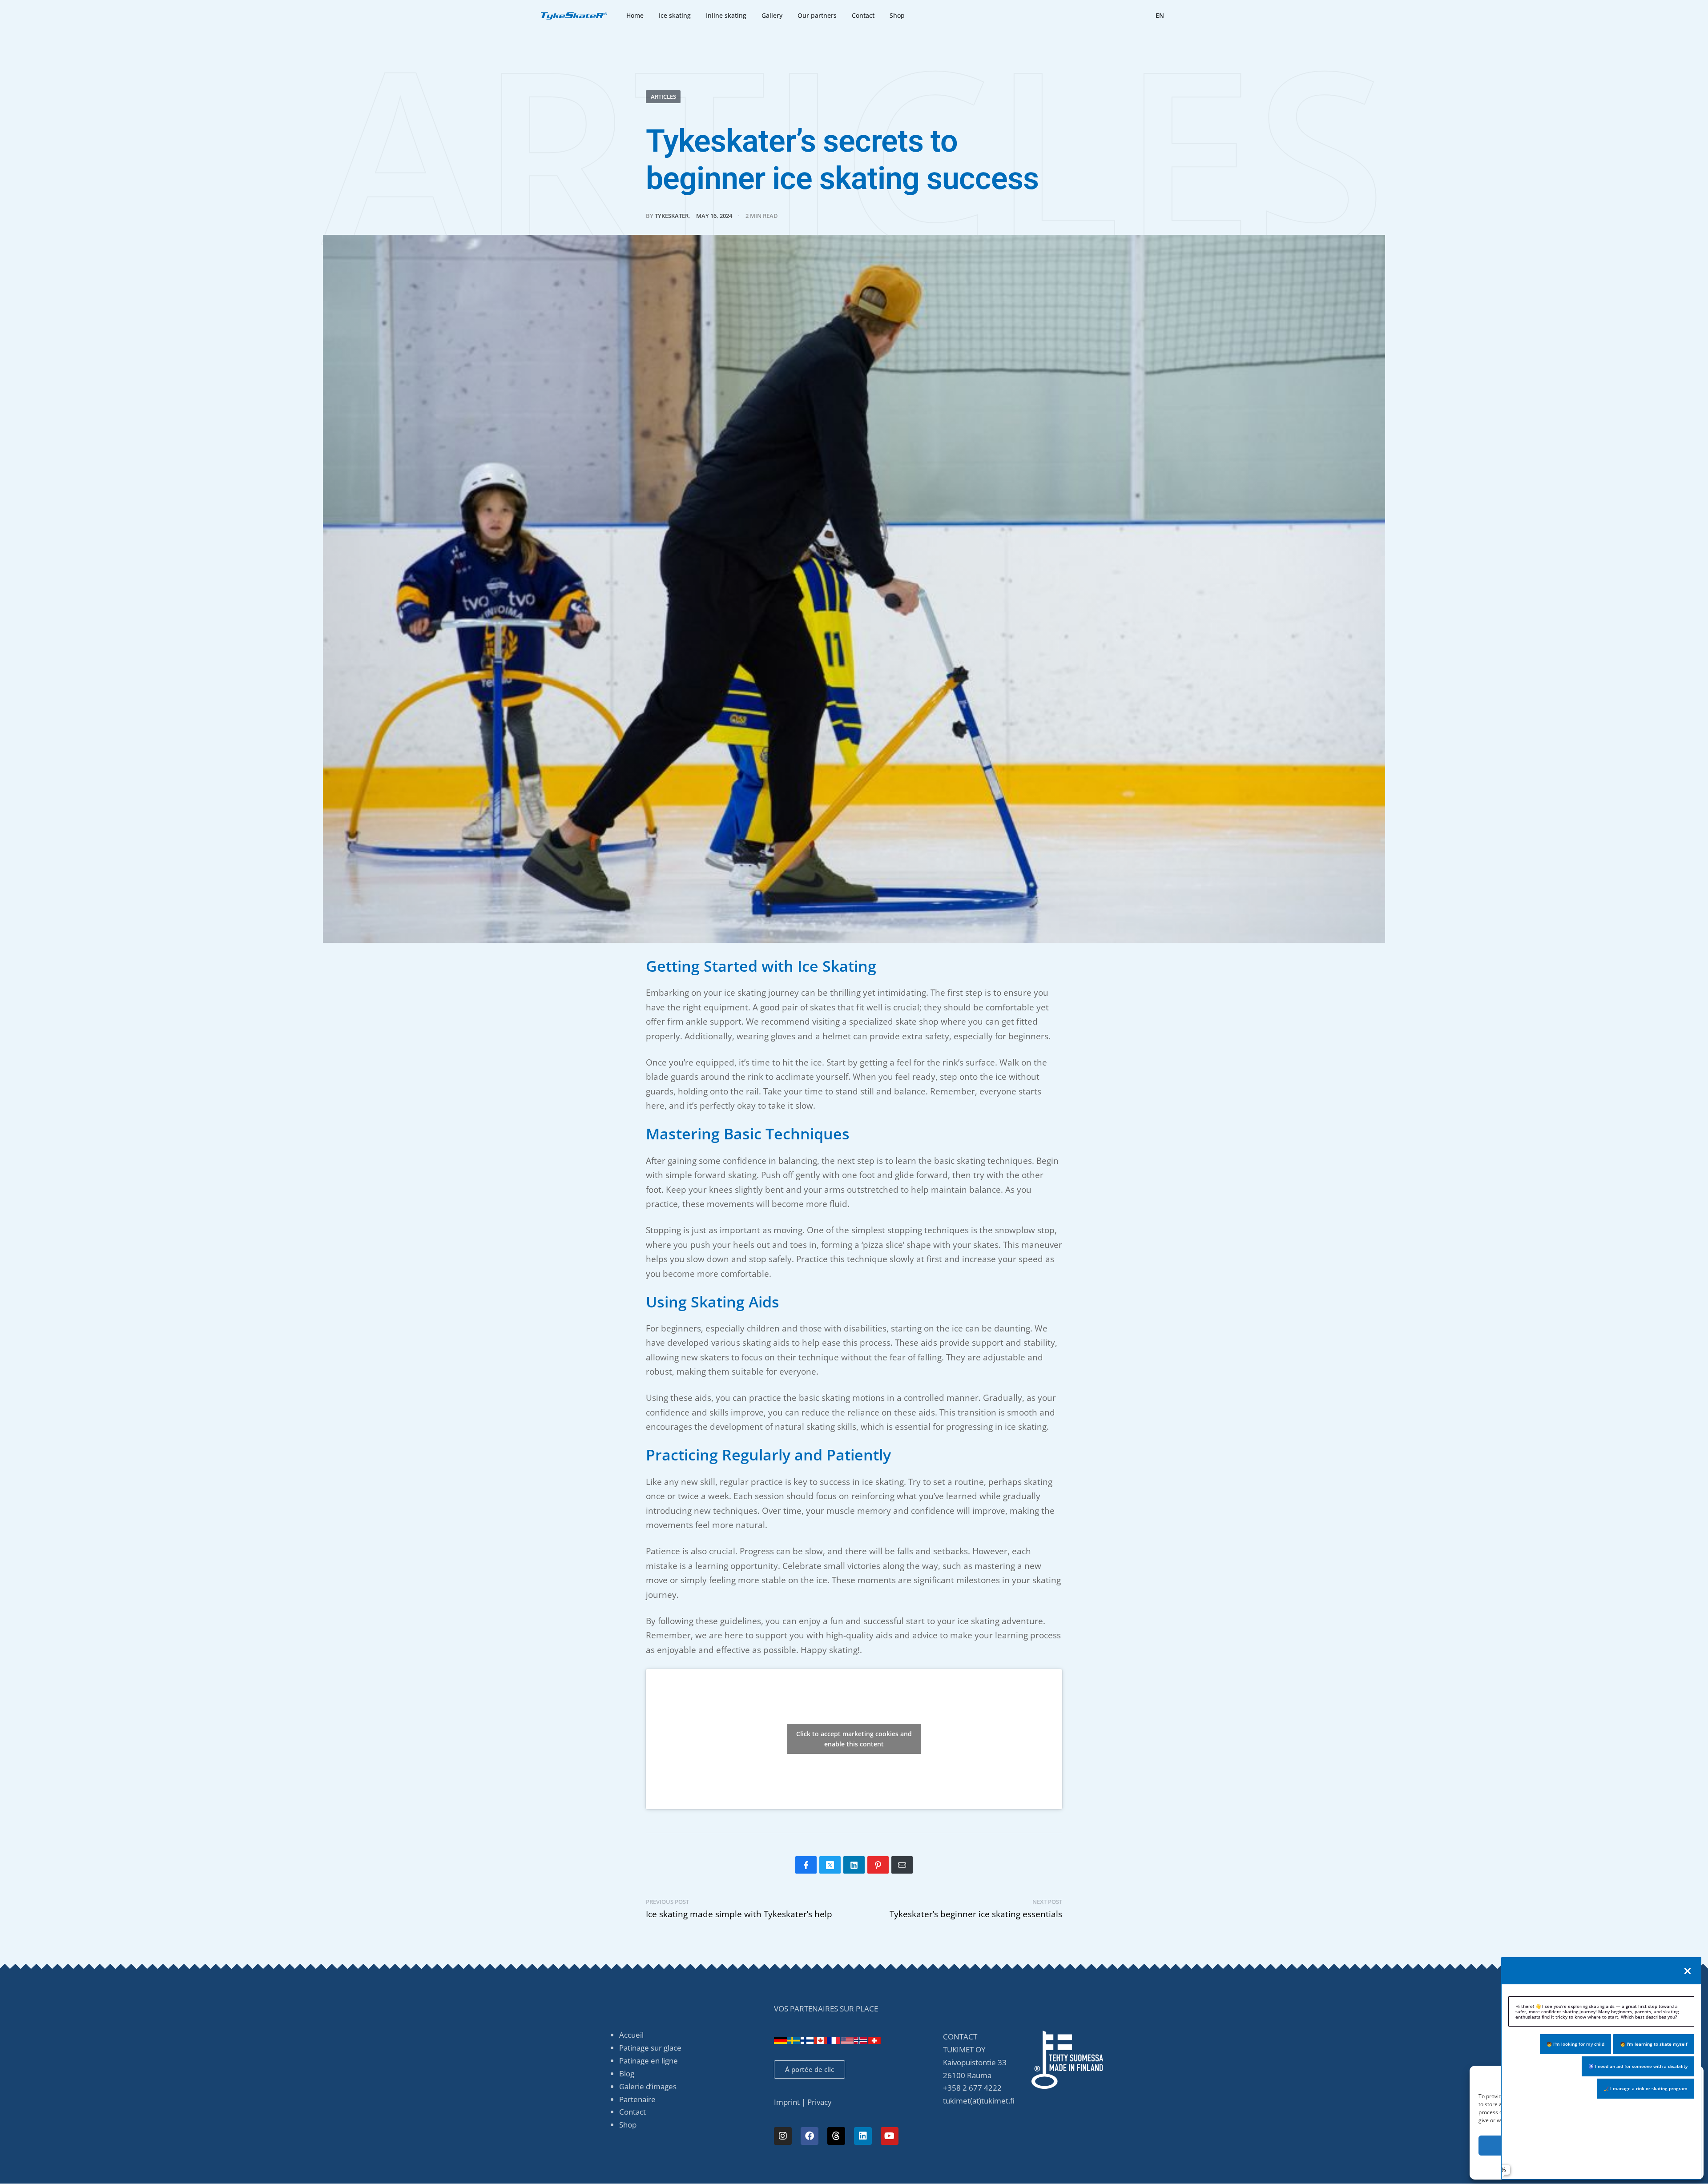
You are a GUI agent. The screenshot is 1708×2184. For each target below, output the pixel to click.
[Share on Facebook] (806, 1865)
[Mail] (902, 1865)
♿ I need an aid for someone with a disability (1638, 2066)
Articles (663, 97)
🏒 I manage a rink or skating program (1646, 2088)
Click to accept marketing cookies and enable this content (854, 1739)
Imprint (787, 2102)
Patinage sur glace (650, 2048)
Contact (632, 2112)
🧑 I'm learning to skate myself (1654, 2044)
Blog (627, 2073)
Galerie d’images (648, 2086)
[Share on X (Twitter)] (830, 1865)
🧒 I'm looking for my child (1575, 2044)
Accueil (631, 2035)
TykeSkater (672, 216)
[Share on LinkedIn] (854, 1865)
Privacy (820, 2102)
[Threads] (836, 2136)
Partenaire (637, 2099)
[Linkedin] (863, 2136)
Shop (628, 2125)
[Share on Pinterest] (878, 1865)
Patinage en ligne (649, 2061)
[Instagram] (783, 2136)
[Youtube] (890, 2136)
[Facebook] (810, 2136)
